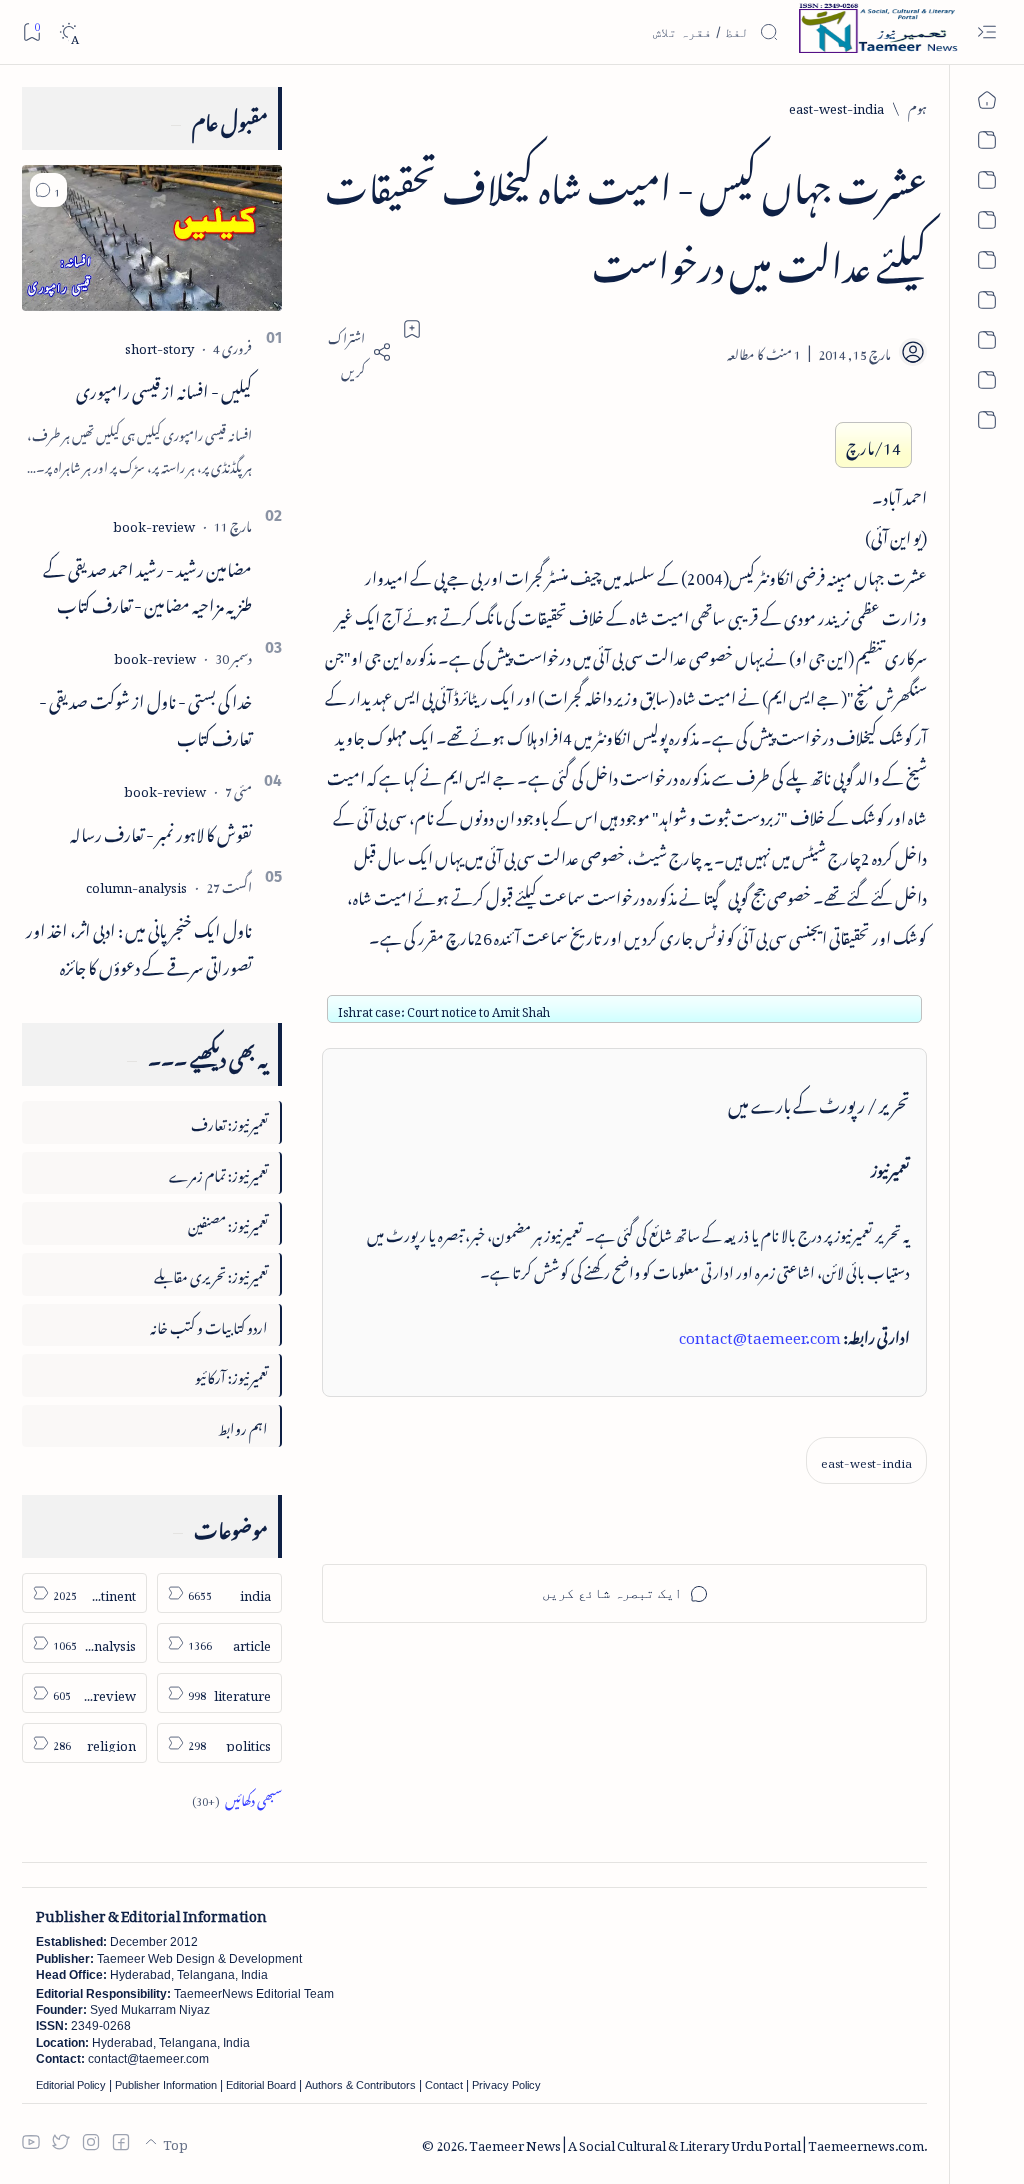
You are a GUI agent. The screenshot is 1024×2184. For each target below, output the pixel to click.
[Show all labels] (237, 1797)
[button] (48, 190)
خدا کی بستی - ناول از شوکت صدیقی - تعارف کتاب (145, 716)
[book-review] (154, 523)
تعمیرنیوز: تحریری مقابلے (211, 1273)
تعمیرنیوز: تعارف (229, 1121)
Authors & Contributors (360, 2085)
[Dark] (68, 32)
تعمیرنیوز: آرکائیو (231, 1374)
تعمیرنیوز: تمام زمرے (218, 1172)
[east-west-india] (866, 1460)
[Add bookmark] (412, 329)
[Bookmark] (31, 31)
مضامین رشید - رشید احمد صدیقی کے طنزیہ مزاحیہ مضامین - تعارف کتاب (147, 584)
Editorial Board (261, 2085)
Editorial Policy (71, 2085)
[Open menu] (986, 32)
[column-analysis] (136, 884)
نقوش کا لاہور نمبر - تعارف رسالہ (161, 831)
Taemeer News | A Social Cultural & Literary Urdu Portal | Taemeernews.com (696, 2142)
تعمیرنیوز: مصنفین (228, 1222)
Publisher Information (166, 2085)
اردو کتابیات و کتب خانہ (209, 1324)
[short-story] (159, 345)
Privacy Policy (506, 2085)
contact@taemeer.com (760, 1334)
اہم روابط (243, 1425)
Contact (444, 2085)
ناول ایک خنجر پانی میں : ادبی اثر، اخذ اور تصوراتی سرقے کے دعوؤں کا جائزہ (139, 945)
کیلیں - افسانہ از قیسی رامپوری (164, 388)
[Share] (357, 352)
